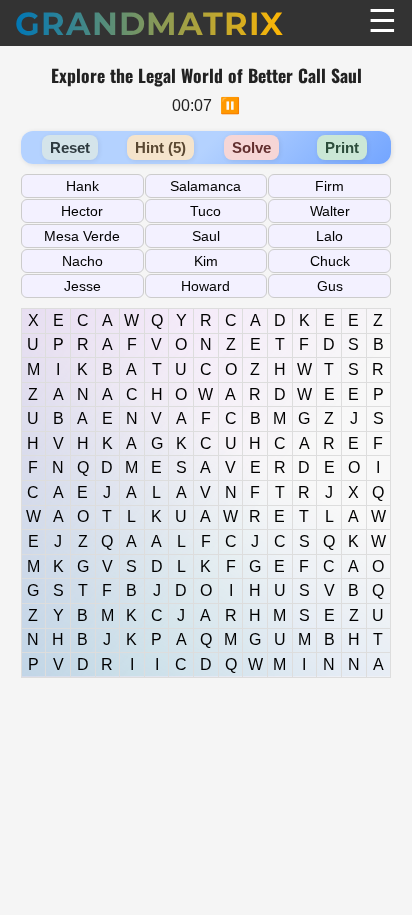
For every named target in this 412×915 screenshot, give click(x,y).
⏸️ (230, 105)
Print (342, 147)
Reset (70, 147)
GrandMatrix (149, 23)
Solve (251, 147)
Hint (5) (160, 147)
